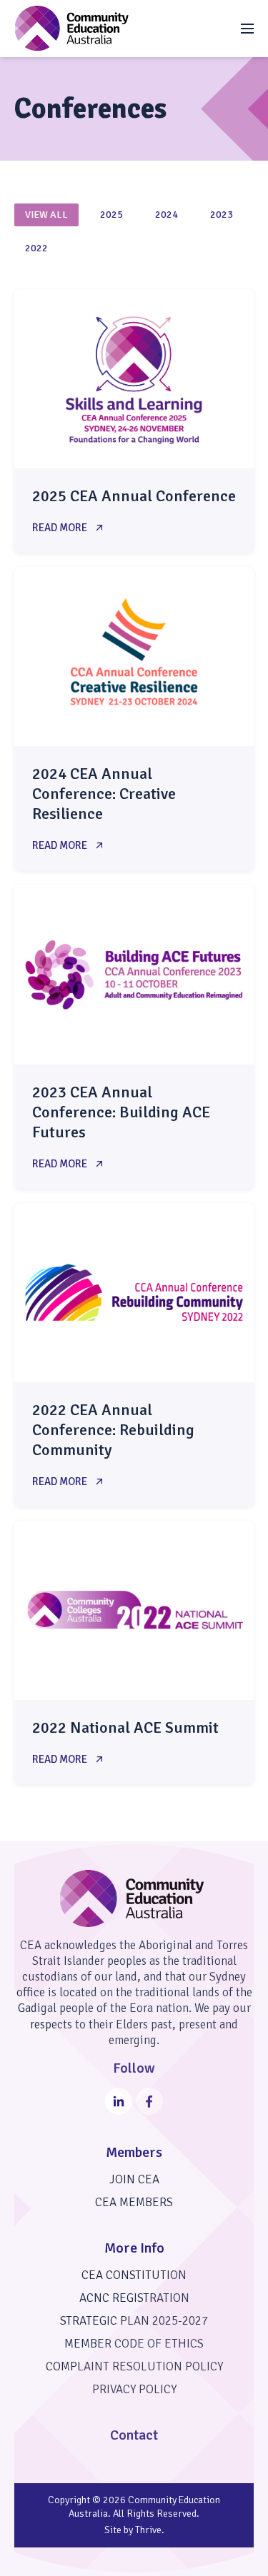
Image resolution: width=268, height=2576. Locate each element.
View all (46, 215)
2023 (222, 215)
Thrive (148, 2530)
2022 (36, 248)
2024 (167, 215)
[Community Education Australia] (71, 28)
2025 (111, 215)
